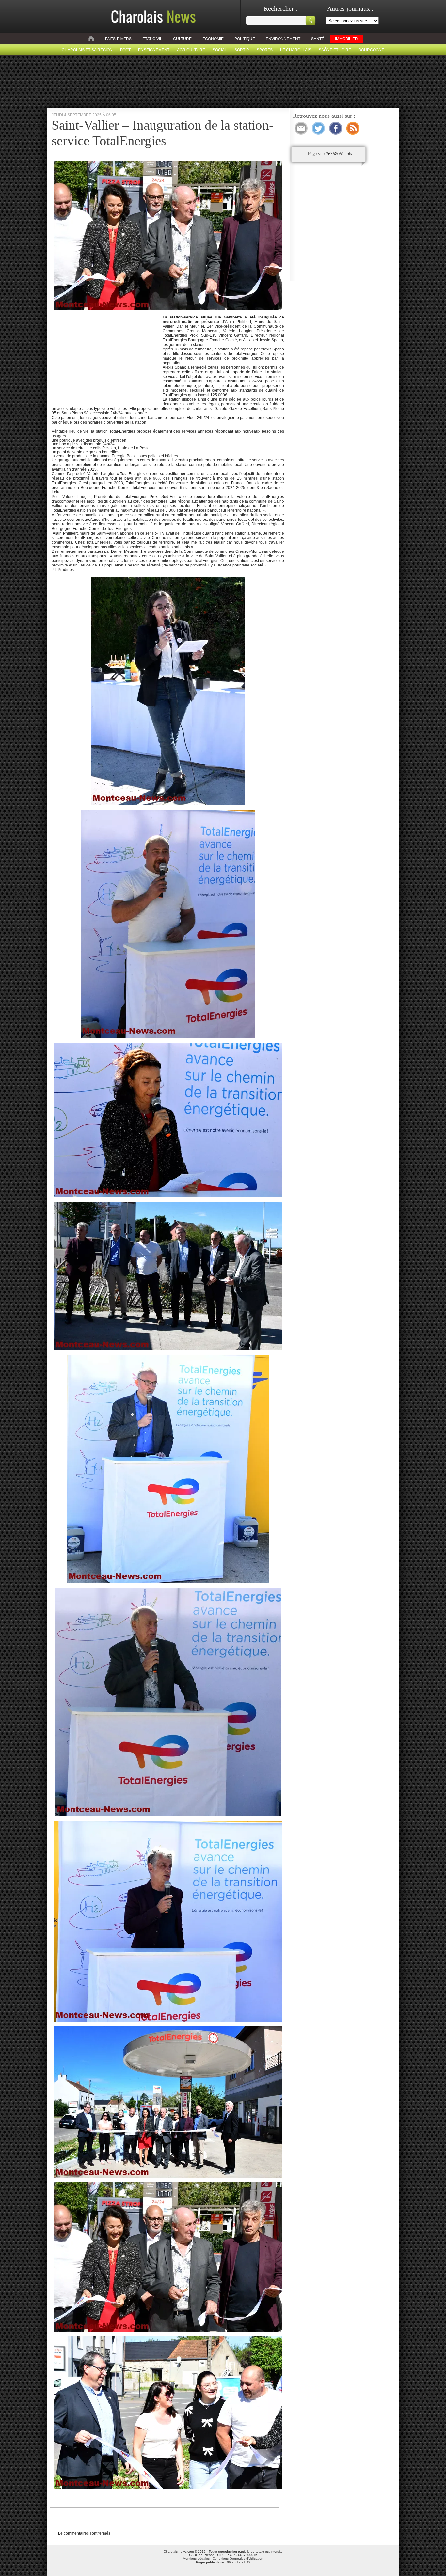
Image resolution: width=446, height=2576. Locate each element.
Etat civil (152, 39)
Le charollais (296, 50)
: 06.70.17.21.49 (223, 2562)
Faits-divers (118, 39)
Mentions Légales (196, 2559)
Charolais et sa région (87, 50)
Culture (182, 39)
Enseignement (154, 50)
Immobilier (346, 39)
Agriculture (191, 50)
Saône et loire (335, 50)
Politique (245, 39)
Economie (213, 39)
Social (220, 50)
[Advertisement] (106, 356)
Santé (318, 39)
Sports (265, 50)
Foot (125, 50)
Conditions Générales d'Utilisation (238, 2559)
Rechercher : (281, 8)
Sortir (242, 50)
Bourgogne (371, 50)
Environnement (283, 39)
